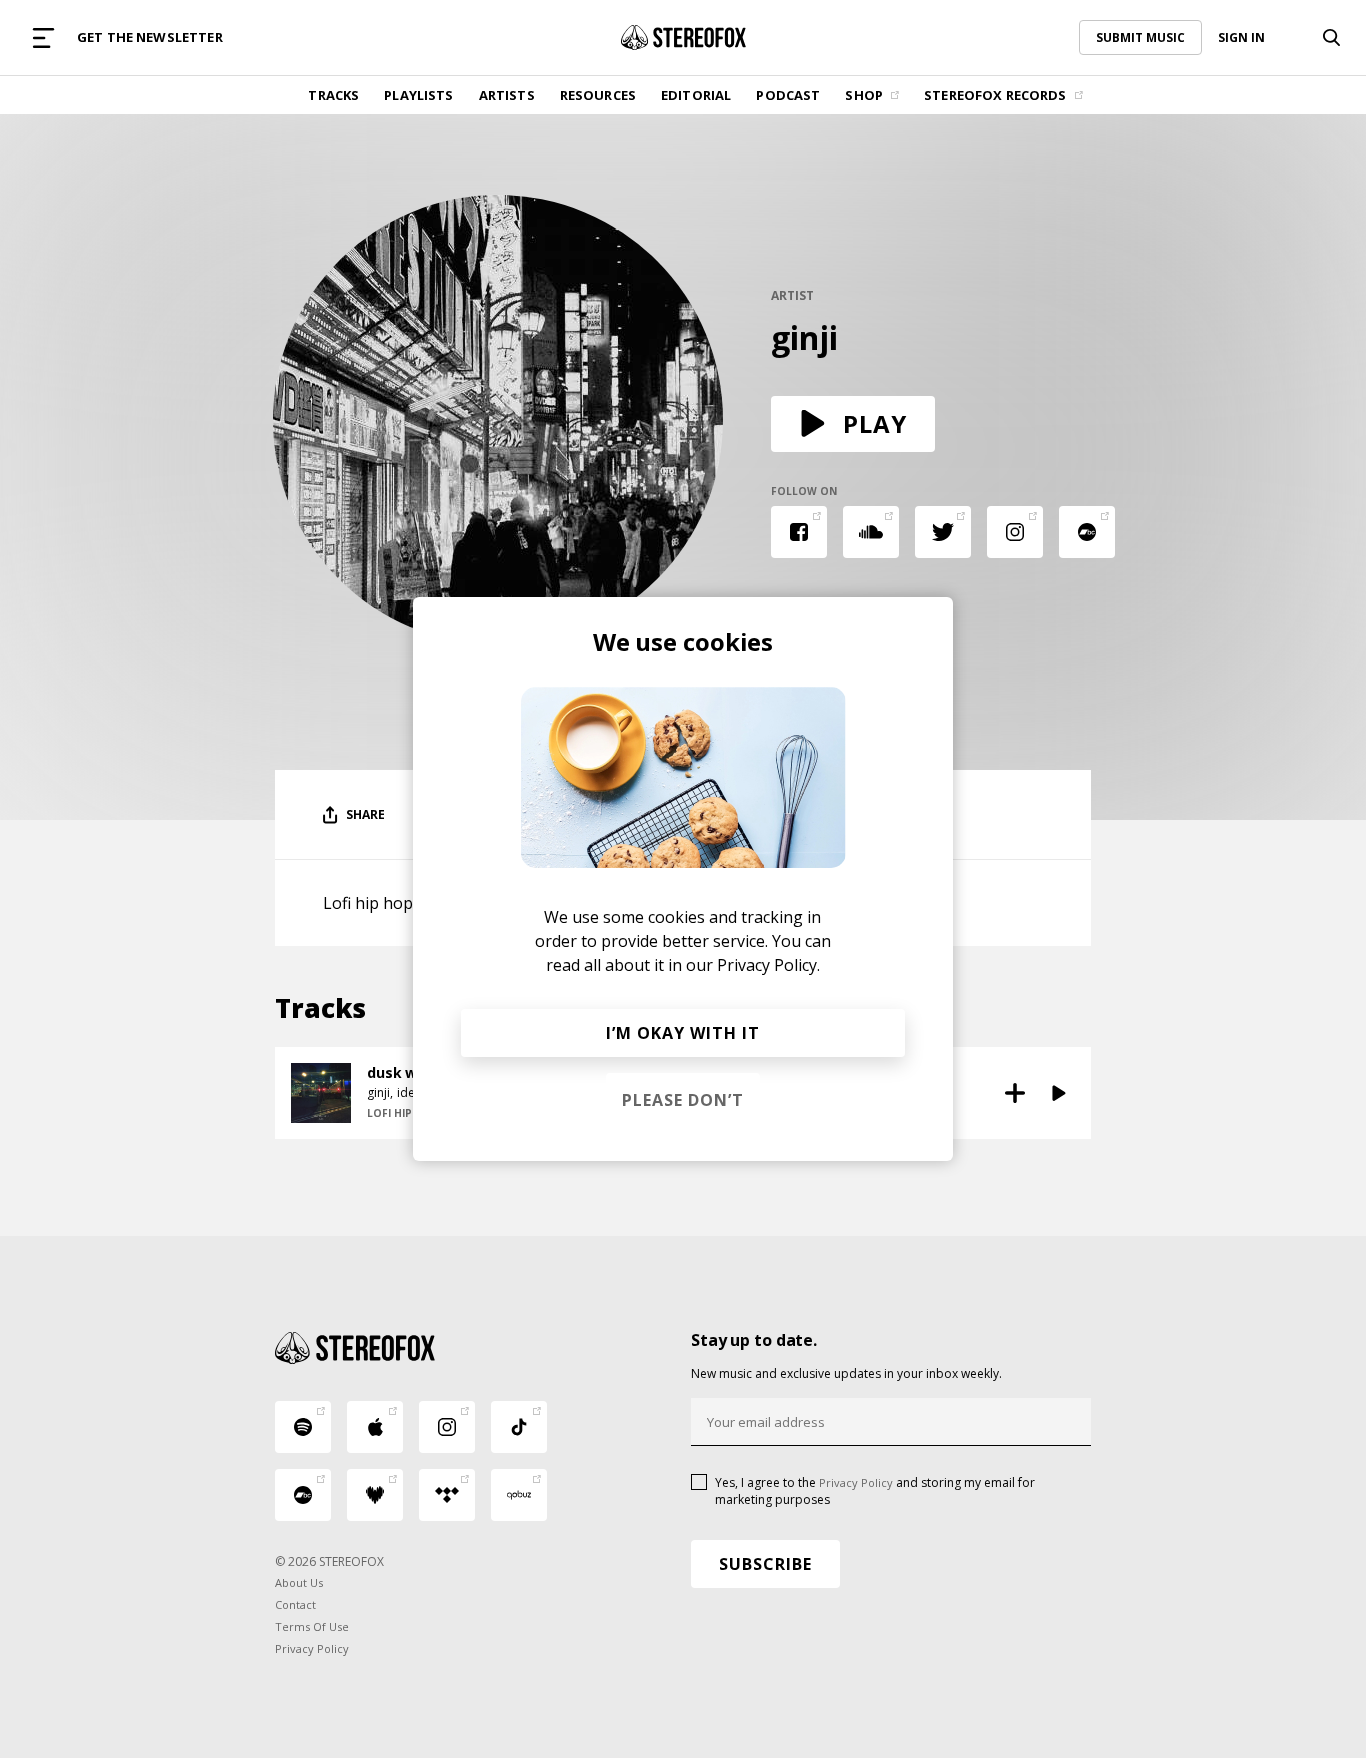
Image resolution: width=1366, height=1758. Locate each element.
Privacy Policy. (768, 965)
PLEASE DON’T (683, 1100)
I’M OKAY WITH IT (683, 1033)
